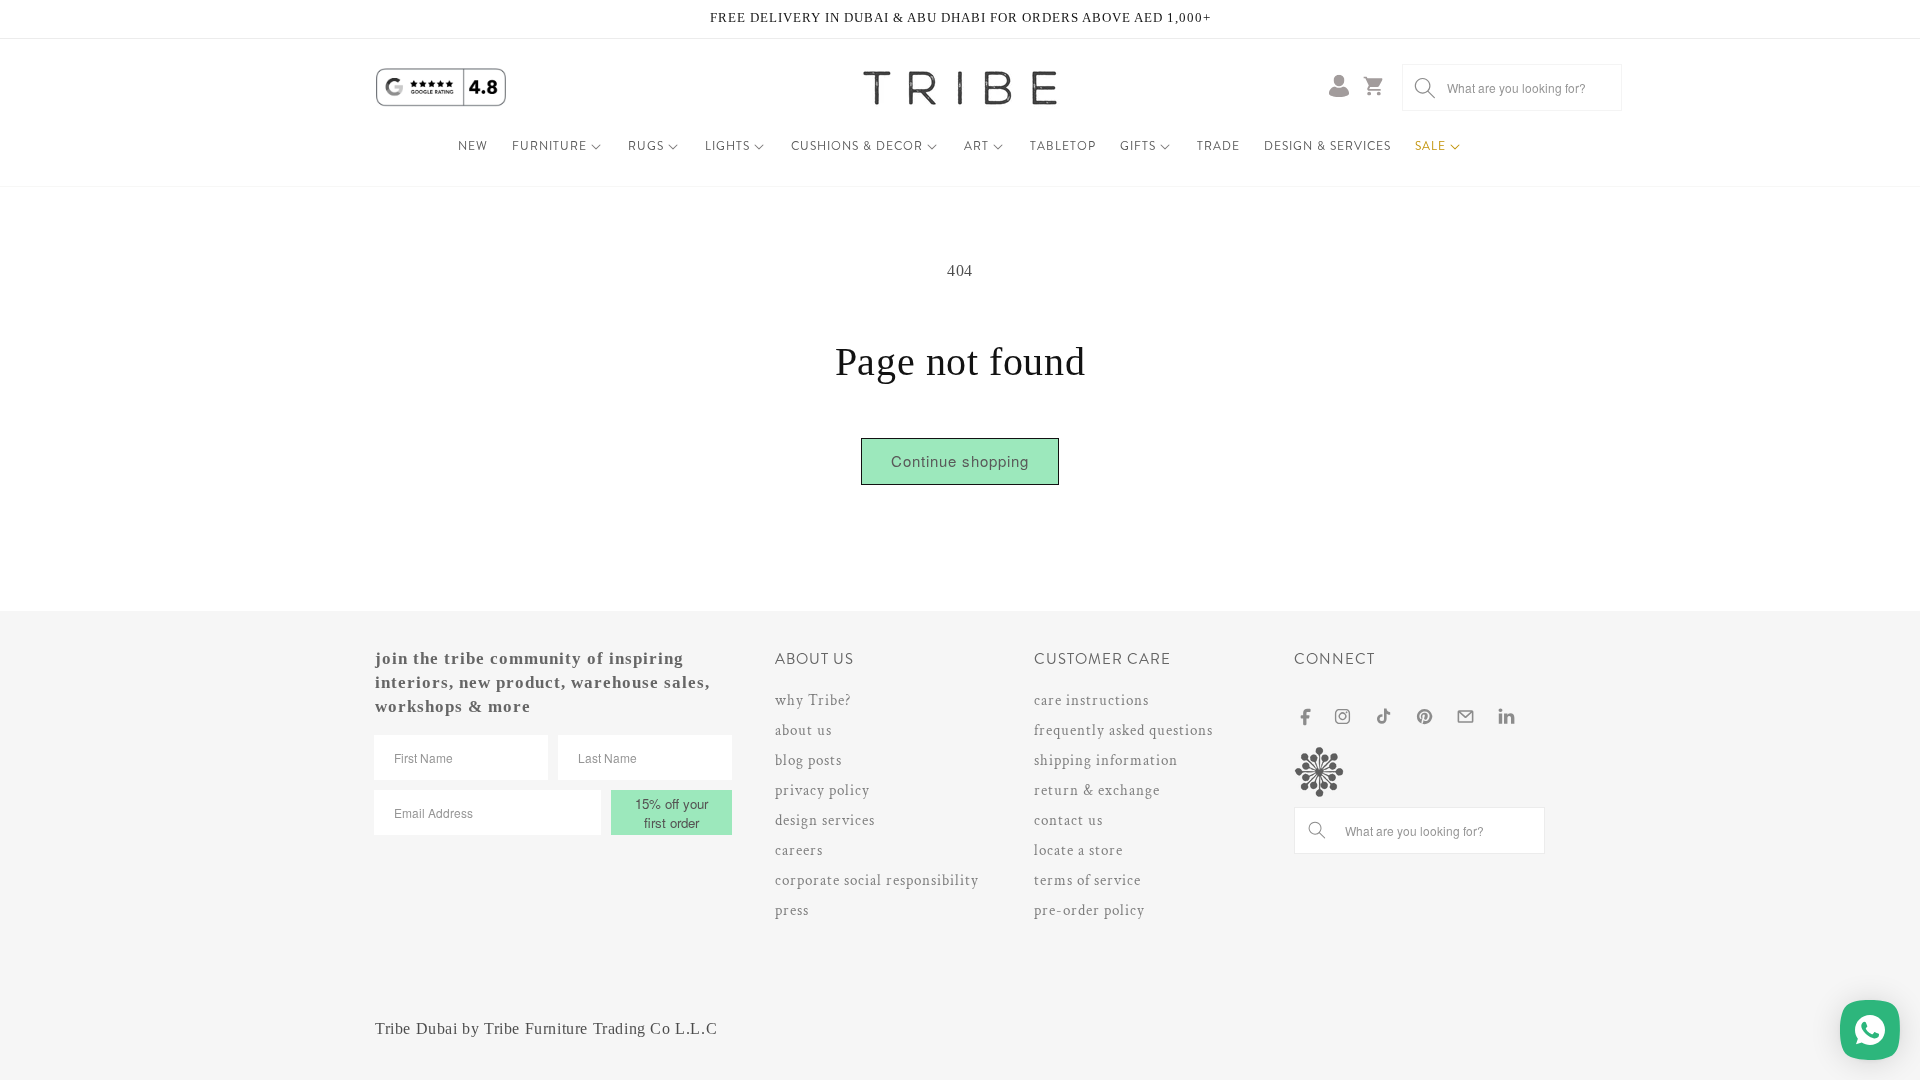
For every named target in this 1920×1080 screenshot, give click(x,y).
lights (727, 146)
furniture (549, 146)
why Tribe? (813, 700)
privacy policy (822, 790)
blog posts (808, 760)
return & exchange (1097, 790)
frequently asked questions (1123, 730)
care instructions (1091, 700)
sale (1430, 146)
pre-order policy (1089, 910)
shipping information (1106, 760)
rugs (646, 146)
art (976, 146)
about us (803, 730)
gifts (1138, 146)
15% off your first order (671, 813)
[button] (558, 147)
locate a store (1078, 850)
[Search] (1425, 87)
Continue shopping (960, 460)
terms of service (1087, 880)
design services (825, 820)
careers (799, 850)
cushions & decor (857, 146)
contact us (1068, 820)
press (792, 910)
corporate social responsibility (877, 880)
